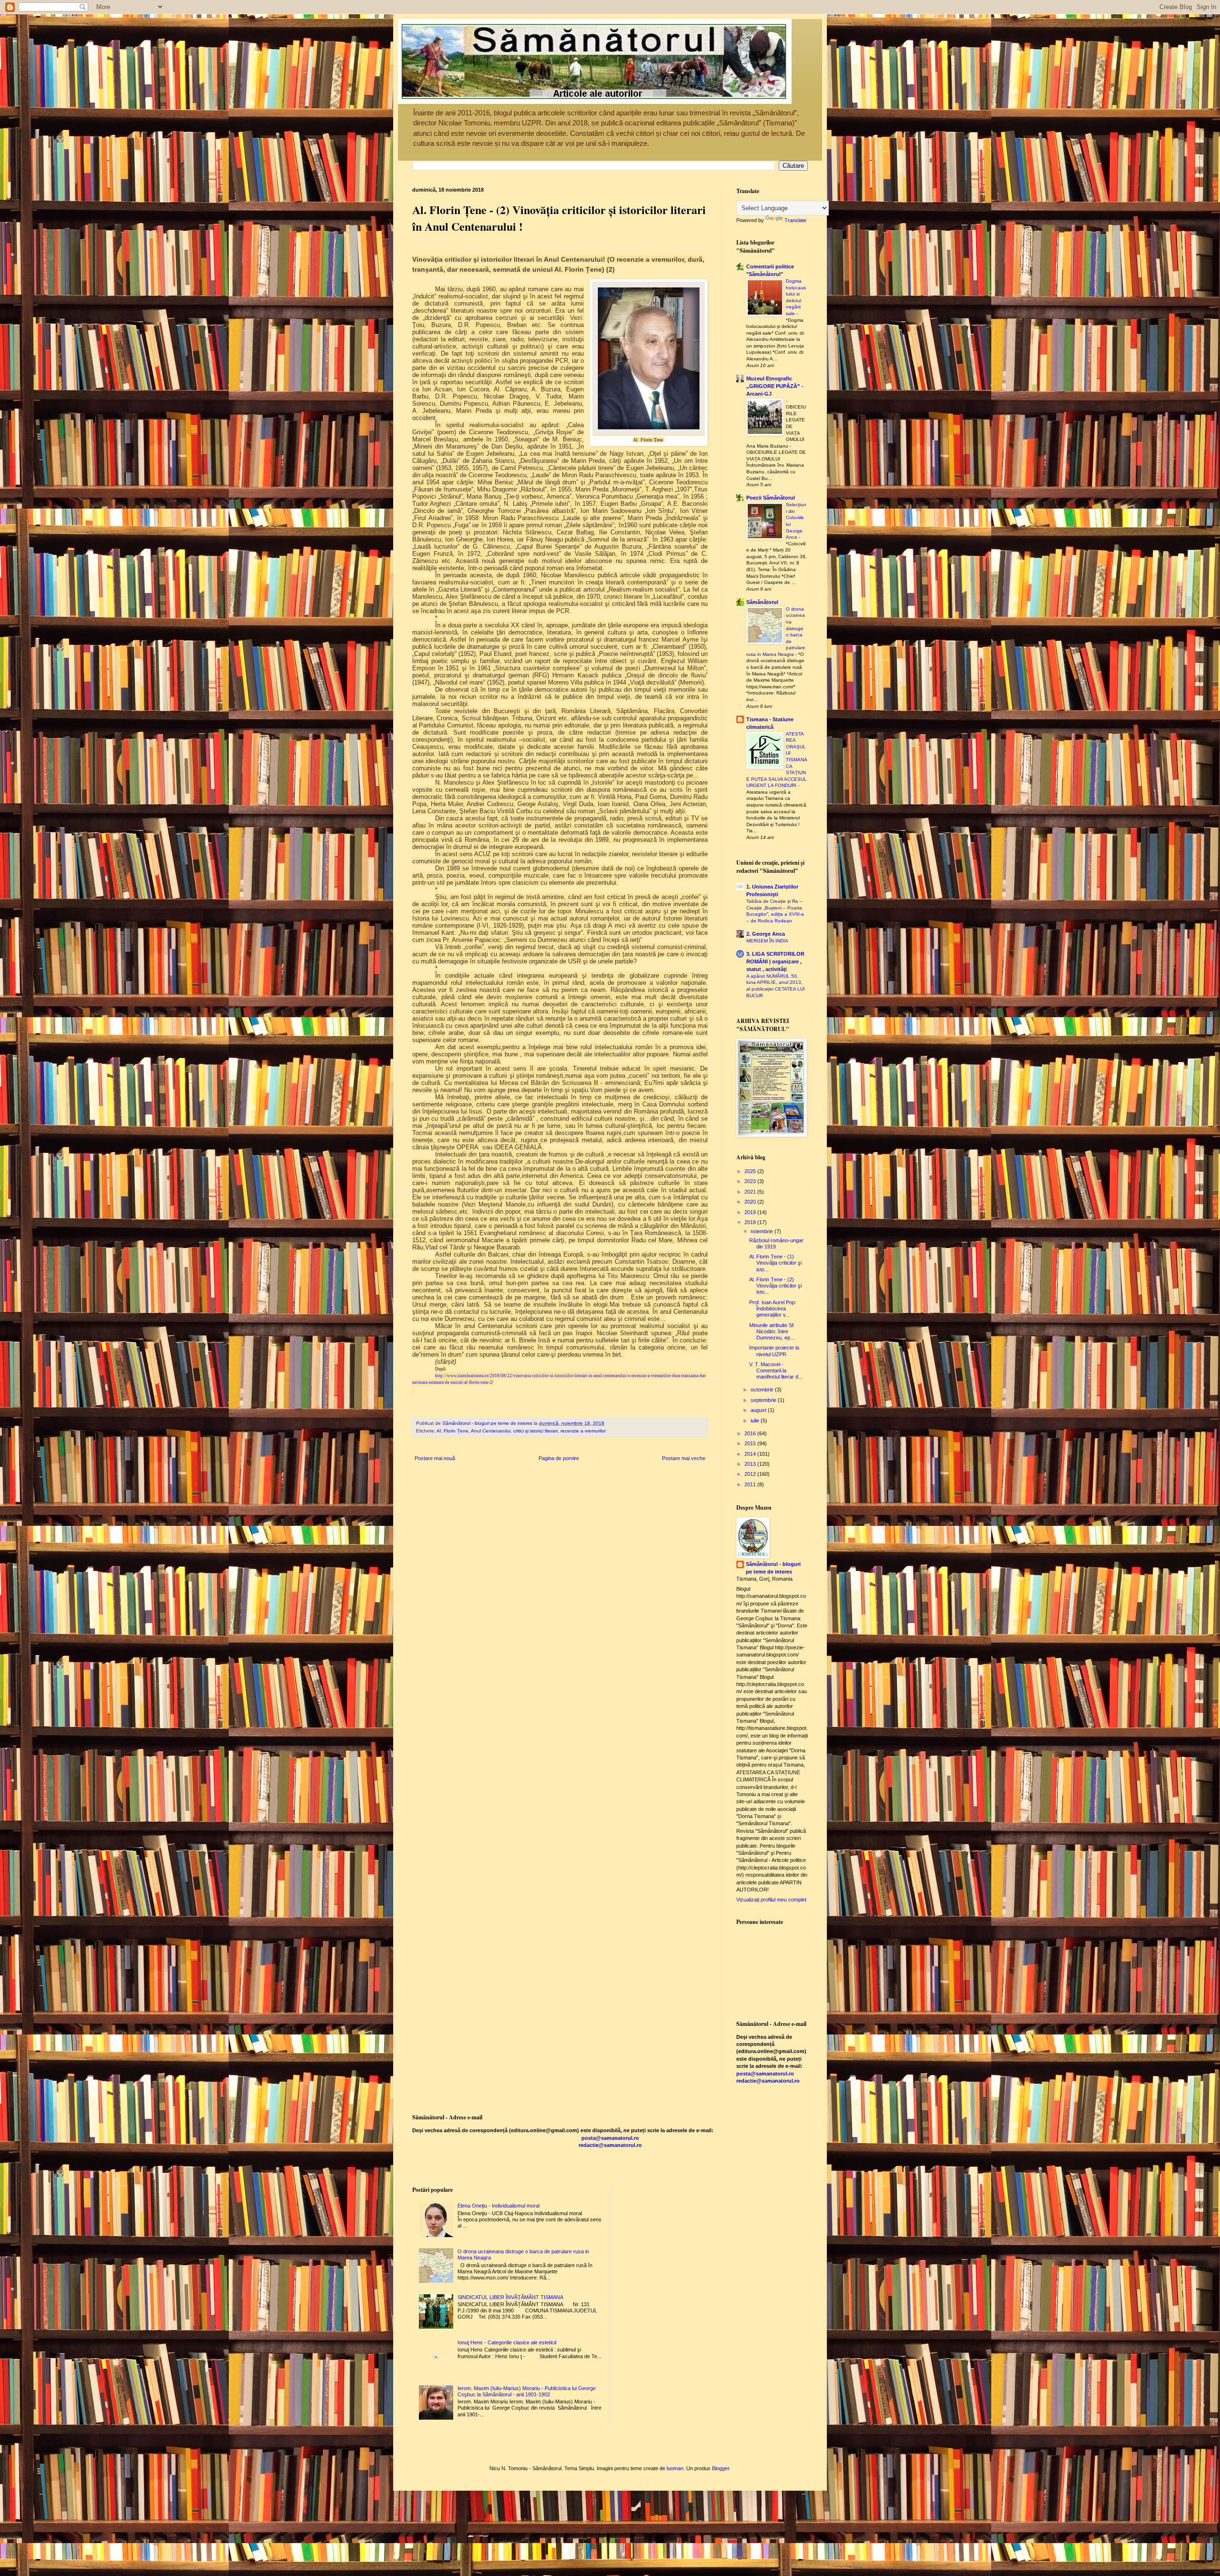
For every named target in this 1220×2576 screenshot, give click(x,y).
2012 (751, 1474)
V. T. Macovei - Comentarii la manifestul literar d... (776, 1370)
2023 (751, 1181)
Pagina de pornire (559, 1458)
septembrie (764, 1400)
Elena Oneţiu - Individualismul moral (498, 2206)
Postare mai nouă (435, 1458)
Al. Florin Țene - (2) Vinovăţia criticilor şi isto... (775, 1286)
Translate (795, 220)
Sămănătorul (762, 602)
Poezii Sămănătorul (771, 498)
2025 (751, 1171)
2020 (751, 1202)
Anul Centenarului (491, 1431)
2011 (751, 1484)
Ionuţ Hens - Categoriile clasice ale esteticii (507, 2342)
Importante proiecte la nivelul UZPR (774, 1351)
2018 (751, 1222)
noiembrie (762, 1231)
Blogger (721, 2468)
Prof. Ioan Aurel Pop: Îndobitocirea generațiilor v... (773, 1308)
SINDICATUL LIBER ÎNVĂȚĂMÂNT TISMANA (510, 2297)
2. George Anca (766, 934)
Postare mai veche (684, 1458)
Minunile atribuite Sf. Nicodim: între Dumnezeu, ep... (772, 1331)
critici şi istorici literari (535, 1431)
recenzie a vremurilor (583, 1431)
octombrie (763, 1390)
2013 (751, 1464)
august (759, 1410)
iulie (756, 1421)
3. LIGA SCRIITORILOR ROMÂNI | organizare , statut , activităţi (775, 961)
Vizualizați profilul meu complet (771, 1900)
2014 (751, 1454)
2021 (751, 1192)
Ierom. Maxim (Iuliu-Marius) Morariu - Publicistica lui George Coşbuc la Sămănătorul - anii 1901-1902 (527, 2391)
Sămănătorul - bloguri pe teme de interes (773, 1568)
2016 (751, 1433)
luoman (675, 2468)
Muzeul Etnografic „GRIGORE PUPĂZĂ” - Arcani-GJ (775, 386)
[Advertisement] (586, 2445)
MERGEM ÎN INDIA (767, 941)
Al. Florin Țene (452, 1431)
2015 (751, 1443)
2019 (751, 1212)
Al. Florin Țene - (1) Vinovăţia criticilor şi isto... (775, 1263)
